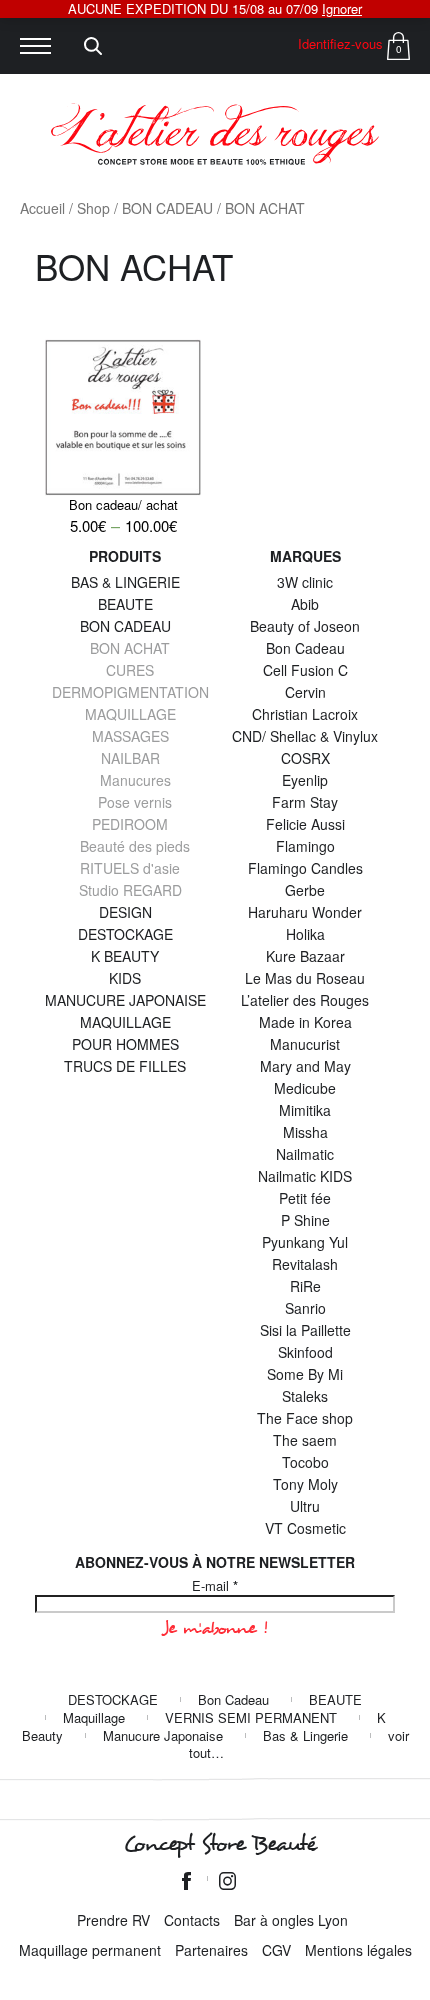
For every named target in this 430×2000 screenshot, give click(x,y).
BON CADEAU (167, 208)
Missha (305, 1132)
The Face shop (305, 1418)
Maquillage (94, 1717)
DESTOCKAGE (125, 934)
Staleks (305, 1396)
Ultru (305, 1506)
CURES (130, 670)
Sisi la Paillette (305, 1330)
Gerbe (305, 890)
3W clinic (305, 582)
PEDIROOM (130, 824)
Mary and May (305, 1066)
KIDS (125, 978)
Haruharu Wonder (305, 912)
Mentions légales (358, 1950)
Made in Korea (305, 1022)
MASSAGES (130, 736)
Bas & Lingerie (305, 1735)
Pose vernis (135, 802)
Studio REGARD (130, 890)
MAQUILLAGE (130, 714)
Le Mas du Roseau (305, 978)
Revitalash (305, 1264)
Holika (305, 934)
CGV (276, 1950)
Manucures (135, 780)
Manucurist (305, 1044)
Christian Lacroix (305, 714)
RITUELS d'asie (130, 868)
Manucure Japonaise (163, 1735)
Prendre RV (113, 1920)
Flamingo (305, 846)
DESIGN (125, 912)
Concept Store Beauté (219, 1844)
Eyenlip (305, 780)
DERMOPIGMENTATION (130, 692)
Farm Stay (305, 802)
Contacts (192, 1920)
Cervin (305, 692)
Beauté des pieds (135, 846)
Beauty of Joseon (305, 626)
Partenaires (211, 1950)
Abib (305, 604)
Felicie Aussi (305, 824)
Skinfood (305, 1352)
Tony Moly (305, 1484)
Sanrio (305, 1308)
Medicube (305, 1088)
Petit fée (305, 1198)
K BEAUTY (125, 956)
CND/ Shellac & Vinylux (305, 736)
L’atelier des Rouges (305, 1000)
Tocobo (305, 1462)
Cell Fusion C (305, 670)
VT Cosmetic (305, 1528)
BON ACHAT (130, 648)
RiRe (305, 1286)
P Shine (305, 1220)
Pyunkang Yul (305, 1242)
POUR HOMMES (125, 1044)
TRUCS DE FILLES (125, 1066)
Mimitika (305, 1110)
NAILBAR (130, 758)
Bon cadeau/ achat (123, 504)
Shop (93, 208)
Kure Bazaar (305, 956)
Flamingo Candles (305, 868)
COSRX (305, 758)
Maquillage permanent (90, 1950)
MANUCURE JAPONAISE (125, 1000)
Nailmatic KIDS (305, 1176)
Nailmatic (305, 1154)
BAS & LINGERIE (125, 582)
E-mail (215, 1586)
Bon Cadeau (305, 648)
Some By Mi (305, 1374)
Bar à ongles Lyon (291, 1920)
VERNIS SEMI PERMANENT (251, 1717)
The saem (305, 1440)
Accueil (42, 208)
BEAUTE (125, 604)
